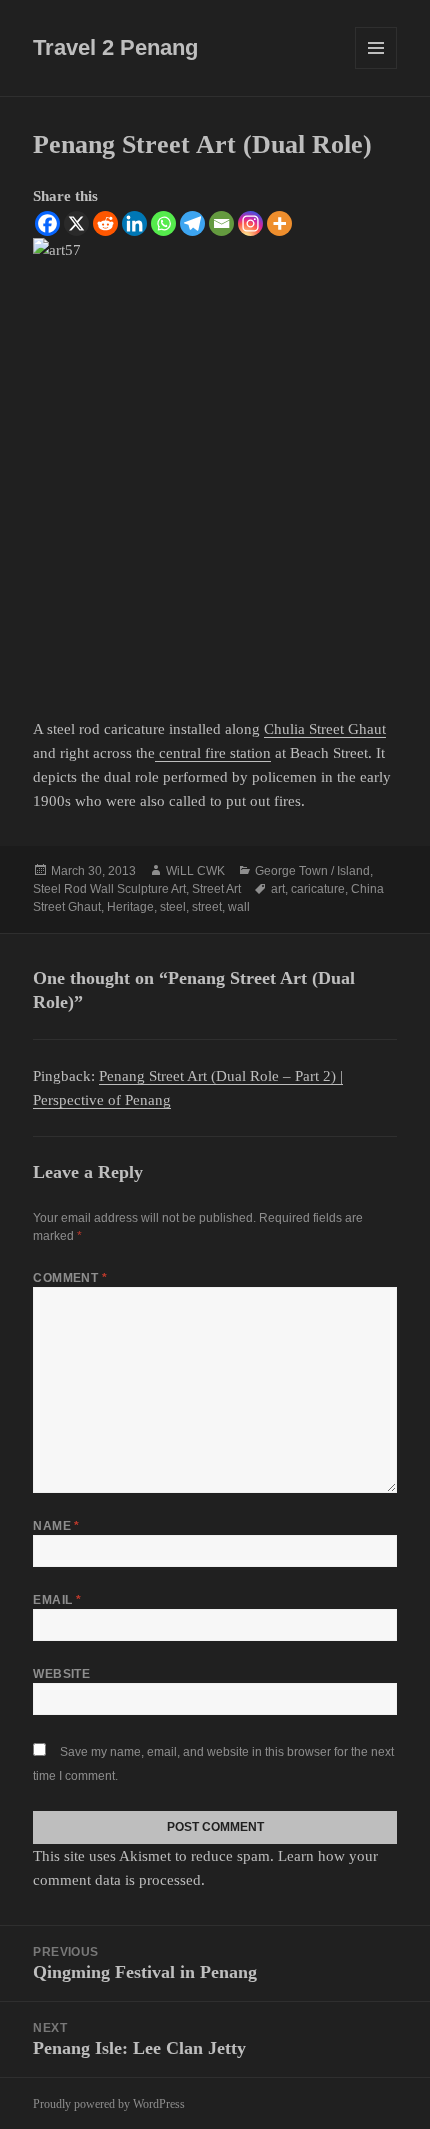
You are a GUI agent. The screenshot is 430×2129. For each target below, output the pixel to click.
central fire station (213, 753)
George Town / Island (312, 871)
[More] (279, 223)
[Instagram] (250, 223)
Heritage (130, 907)
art (278, 889)
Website (61, 1674)
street (207, 907)
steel (173, 907)
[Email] (221, 223)
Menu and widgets (376, 68)
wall (239, 907)
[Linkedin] (134, 223)
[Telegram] (192, 223)
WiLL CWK (195, 871)
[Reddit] (105, 223)
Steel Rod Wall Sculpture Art (109, 889)
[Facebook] (47, 223)
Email (57, 1600)
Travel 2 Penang (115, 47)
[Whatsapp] (163, 223)
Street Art (216, 889)
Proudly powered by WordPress (109, 2104)
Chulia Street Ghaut (325, 729)
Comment (70, 1278)
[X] (76, 223)
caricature (318, 889)
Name (56, 1526)
